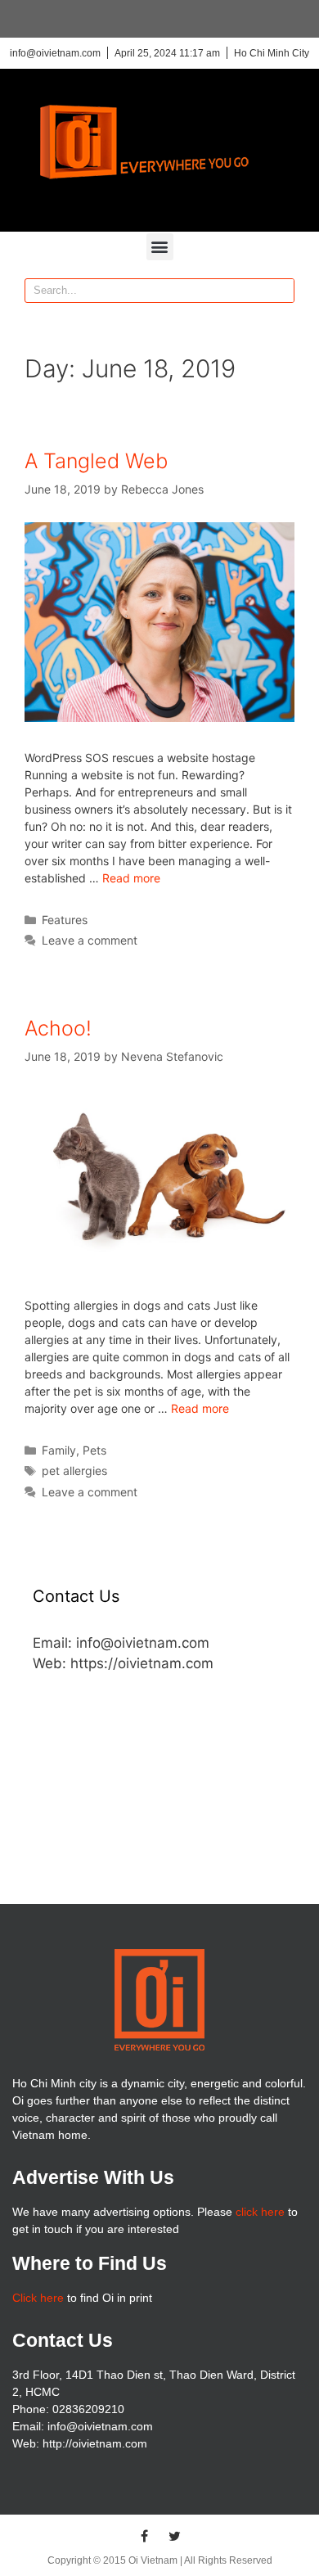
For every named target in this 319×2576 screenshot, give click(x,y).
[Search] (281, 291)
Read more (131, 878)
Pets (94, 1450)
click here (260, 2212)
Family (59, 1450)
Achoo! (58, 1028)
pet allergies (74, 1471)
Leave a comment (90, 940)
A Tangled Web (96, 461)
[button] (160, 247)
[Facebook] (145, 2536)
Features (65, 920)
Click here (38, 2298)
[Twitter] (175, 2536)
